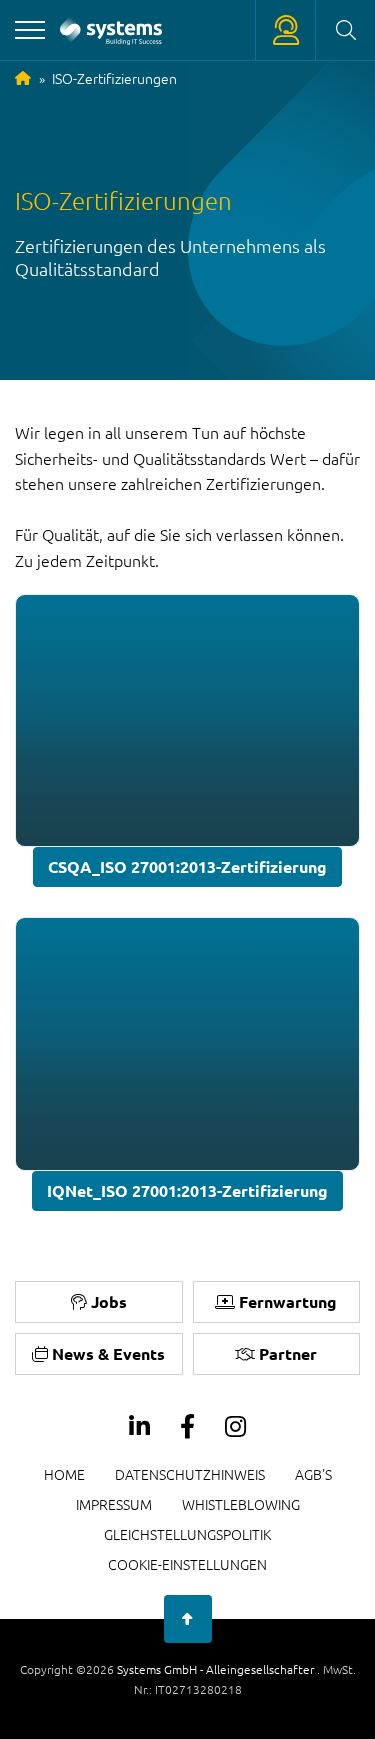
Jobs (109, 1301)
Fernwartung (288, 1301)
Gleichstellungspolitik (187, 1534)
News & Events (108, 1353)
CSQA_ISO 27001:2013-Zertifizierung (187, 866)
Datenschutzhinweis (190, 1474)
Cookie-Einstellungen (187, 1564)
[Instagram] (235, 1427)
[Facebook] (187, 1427)
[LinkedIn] (139, 1427)
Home (64, 1474)
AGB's (313, 1474)
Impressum (114, 1504)
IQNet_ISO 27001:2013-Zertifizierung (187, 1190)
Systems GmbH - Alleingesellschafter (217, 1669)
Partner (288, 1353)
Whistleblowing (241, 1504)
